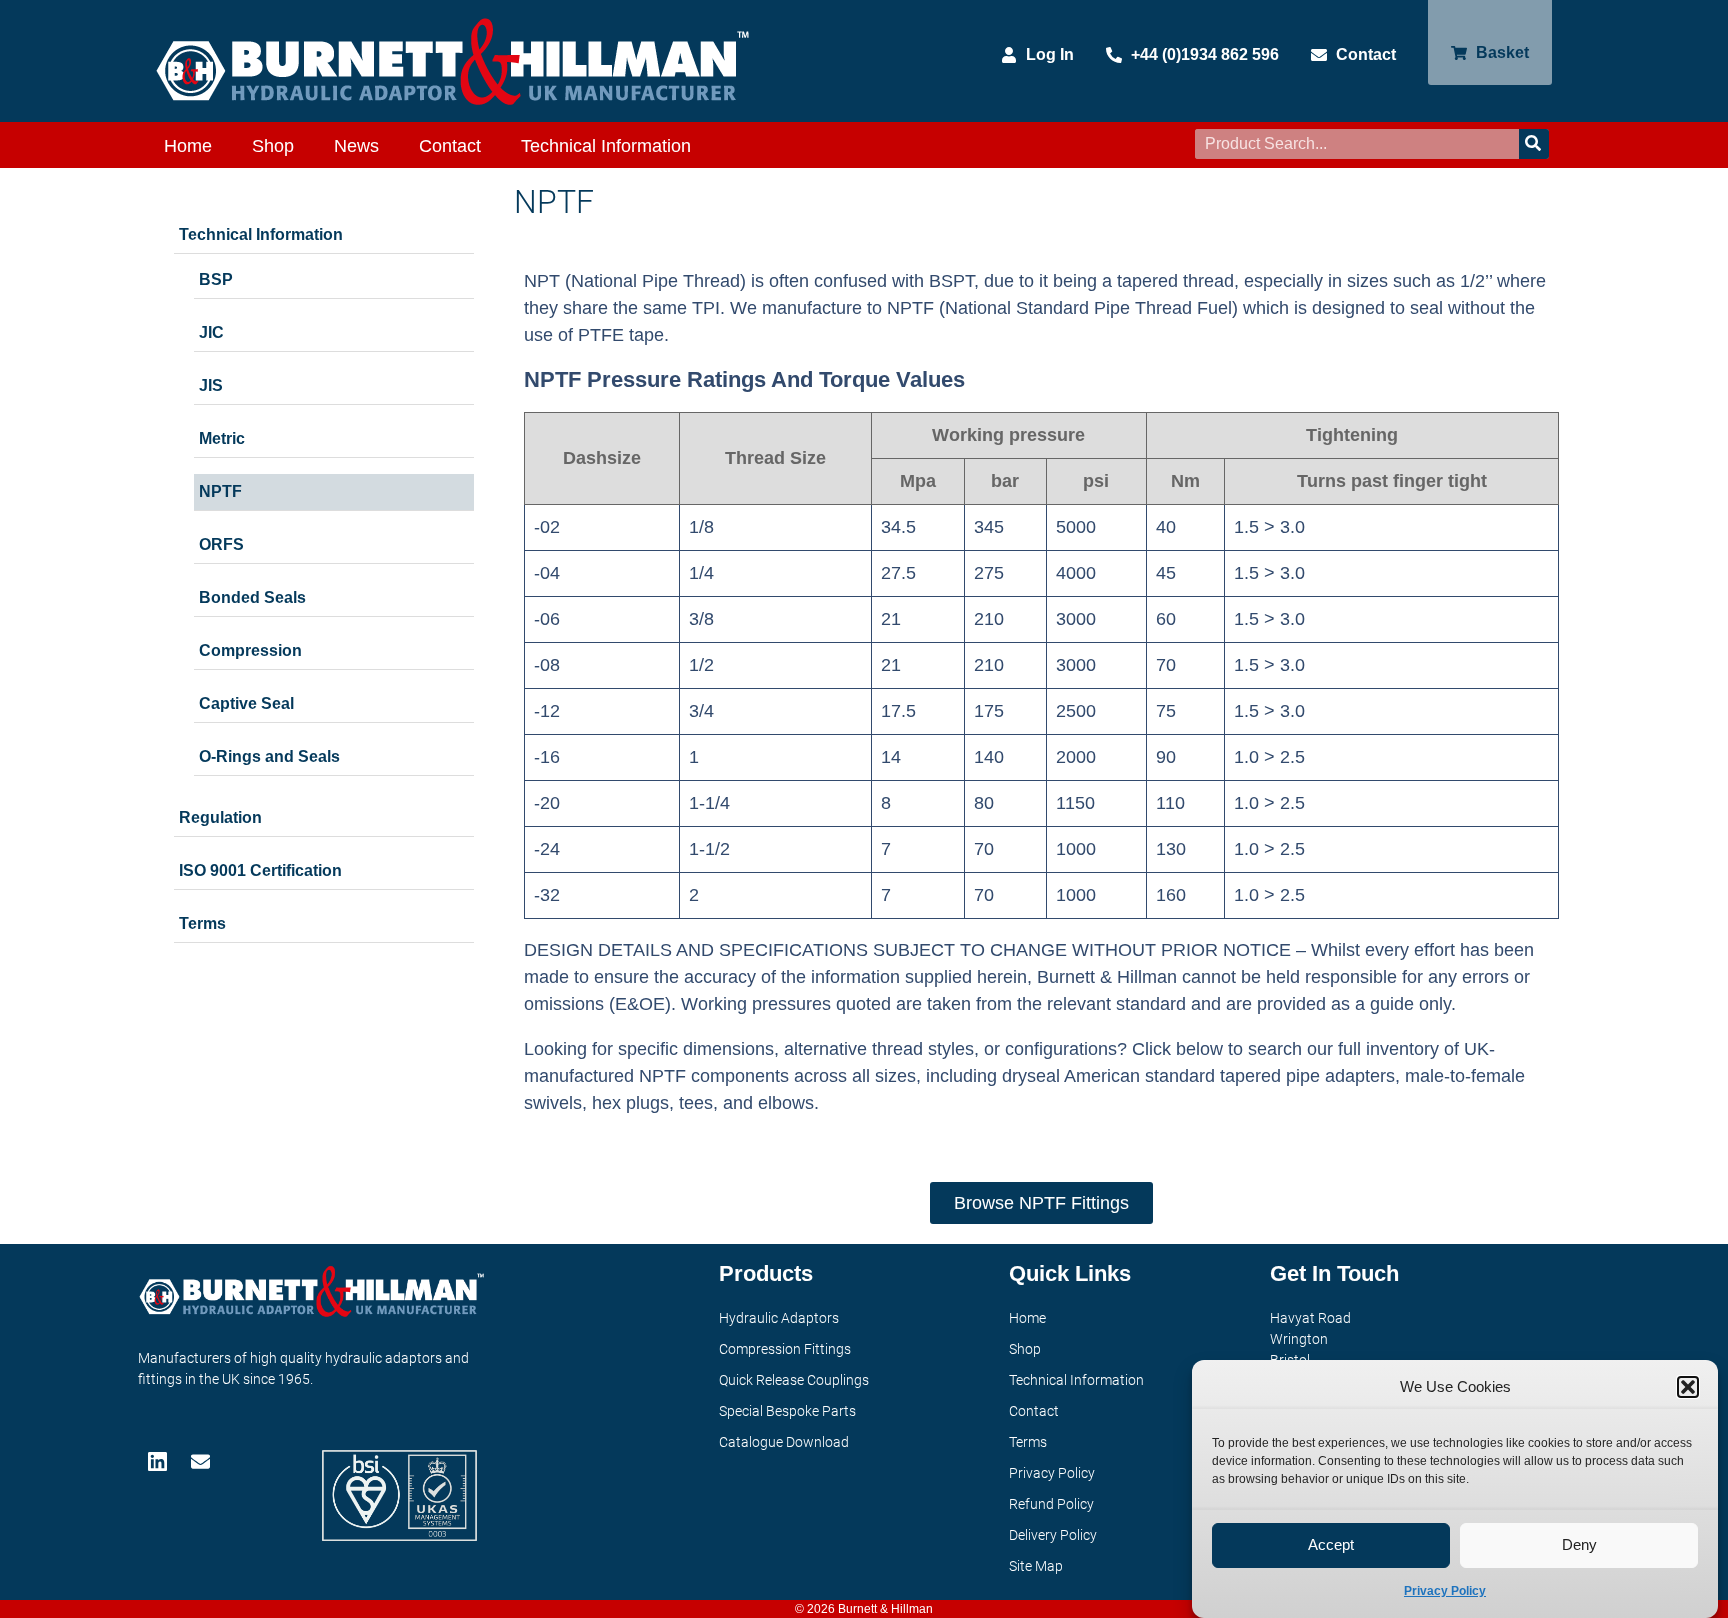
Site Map (1036, 1566)
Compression (250, 650)
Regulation (220, 817)
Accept (1331, 1545)
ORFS (221, 544)
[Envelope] (202, 1461)
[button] (1688, 1387)
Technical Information (606, 146)
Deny (1579, 1545)
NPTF (220, 491)
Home (188, 146)
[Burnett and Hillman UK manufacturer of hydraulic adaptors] (454, 61)
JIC (211, 332)
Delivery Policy (1053, 1535)
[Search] (1534, 144)
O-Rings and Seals (269, 756)
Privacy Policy (1445, 1591)
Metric (222, 438)
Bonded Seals (252, 597)
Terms (202, 923)
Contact (450, 146)
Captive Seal (246, 703)
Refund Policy (1051, 1504)
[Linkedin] (159, 1461)
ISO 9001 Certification (260, 870)
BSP (216, 279)
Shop (273, 146)
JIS (211, 385)
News (356, 146)
